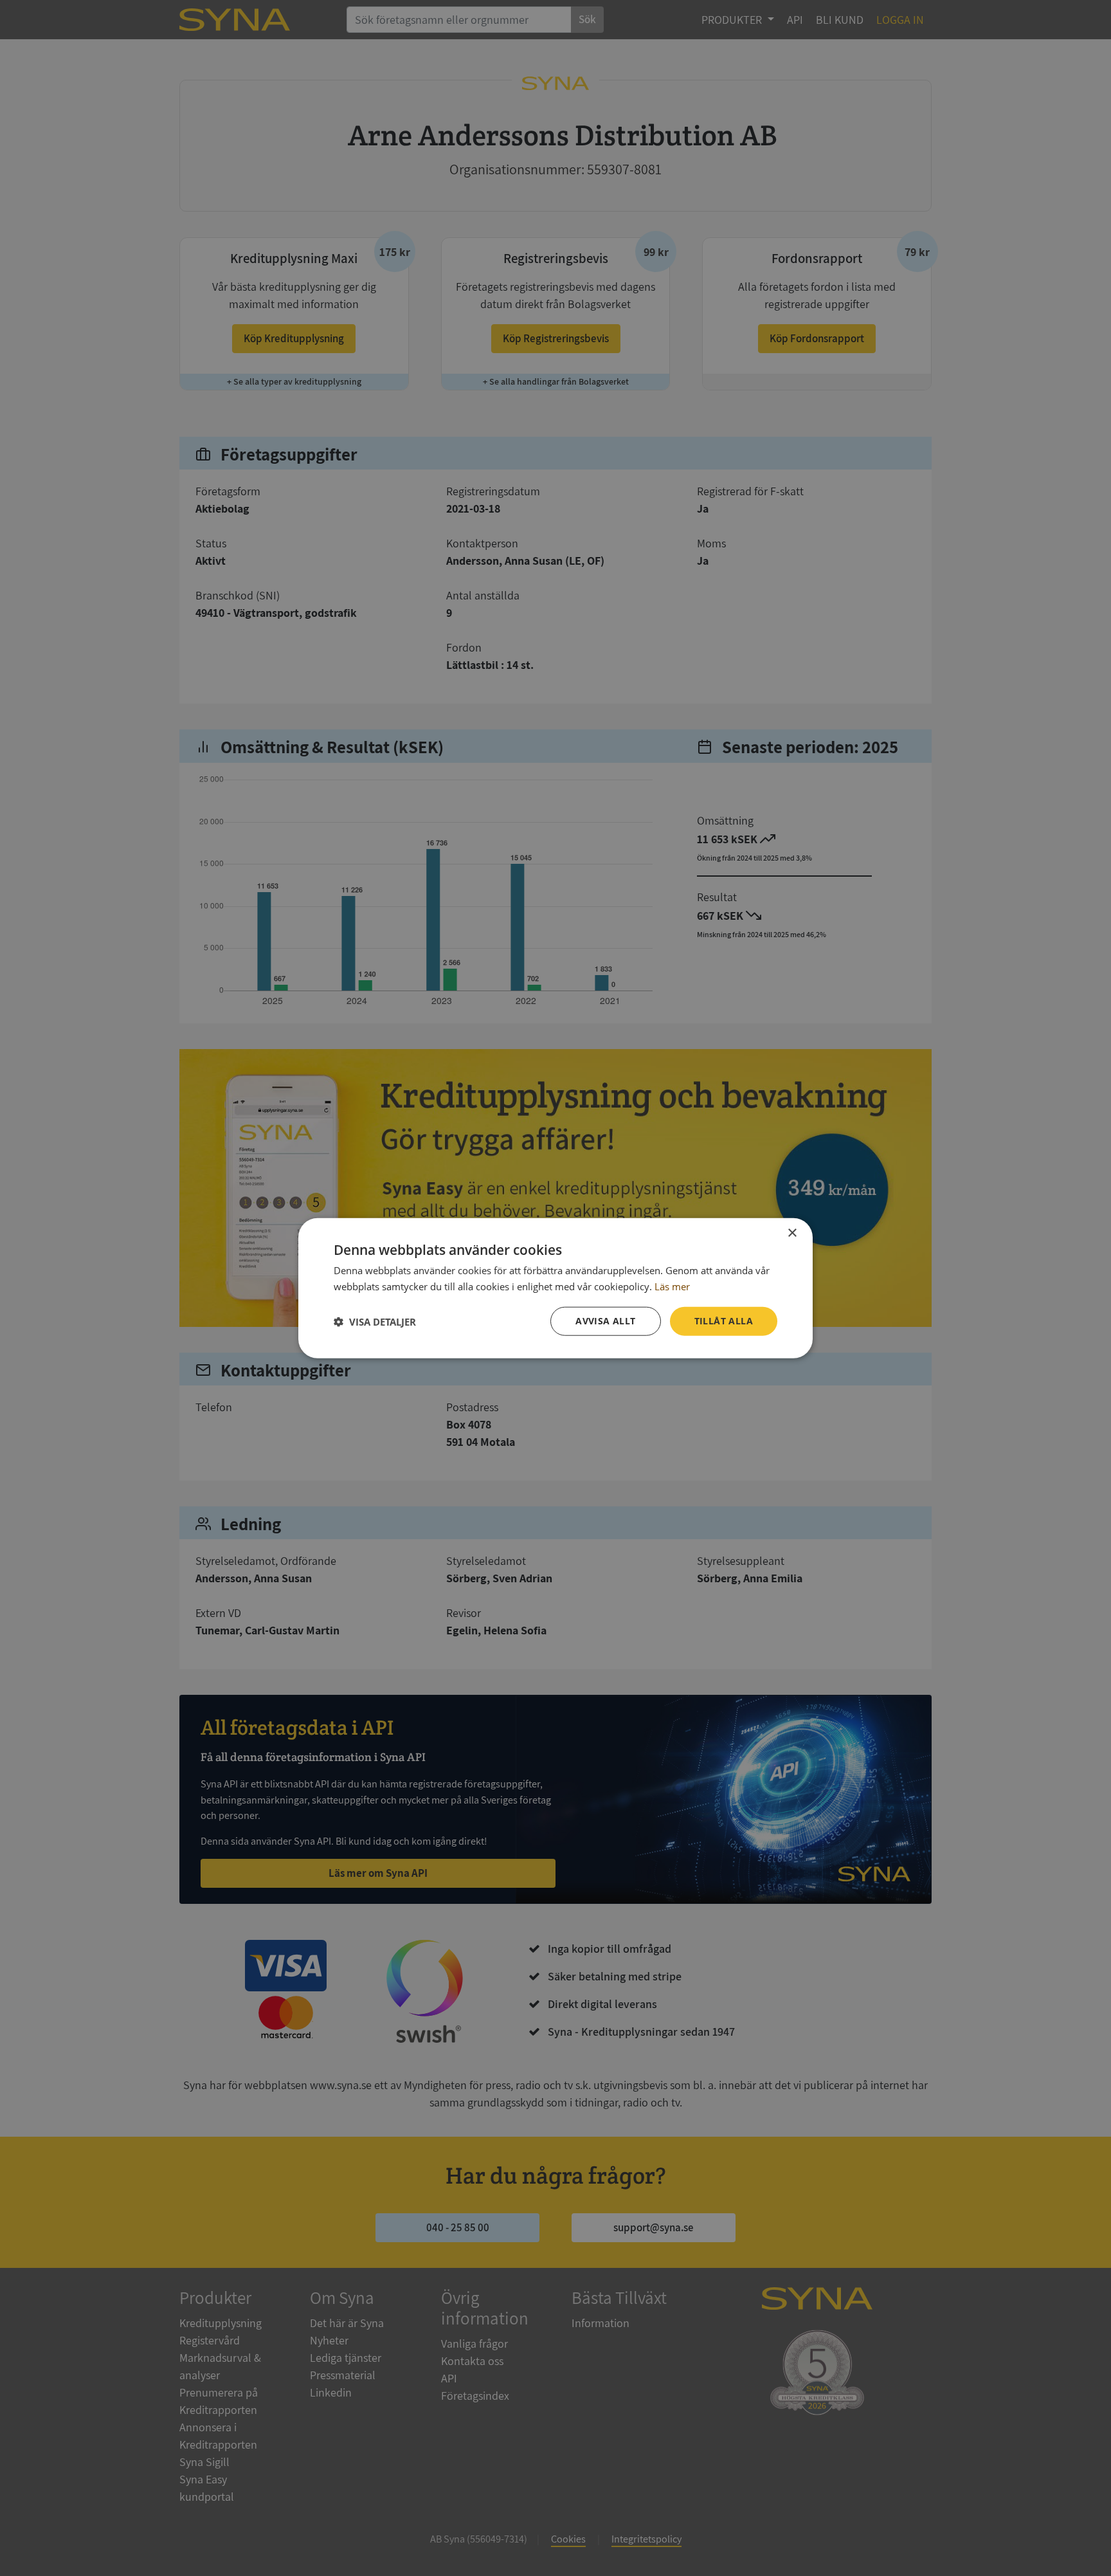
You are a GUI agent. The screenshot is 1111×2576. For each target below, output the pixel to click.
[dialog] (555, 1288)
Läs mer (672, 1286)
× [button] (792, 1233)
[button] (375, 1321)
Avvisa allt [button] (605, 1321)
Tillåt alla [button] (724, 1321)
